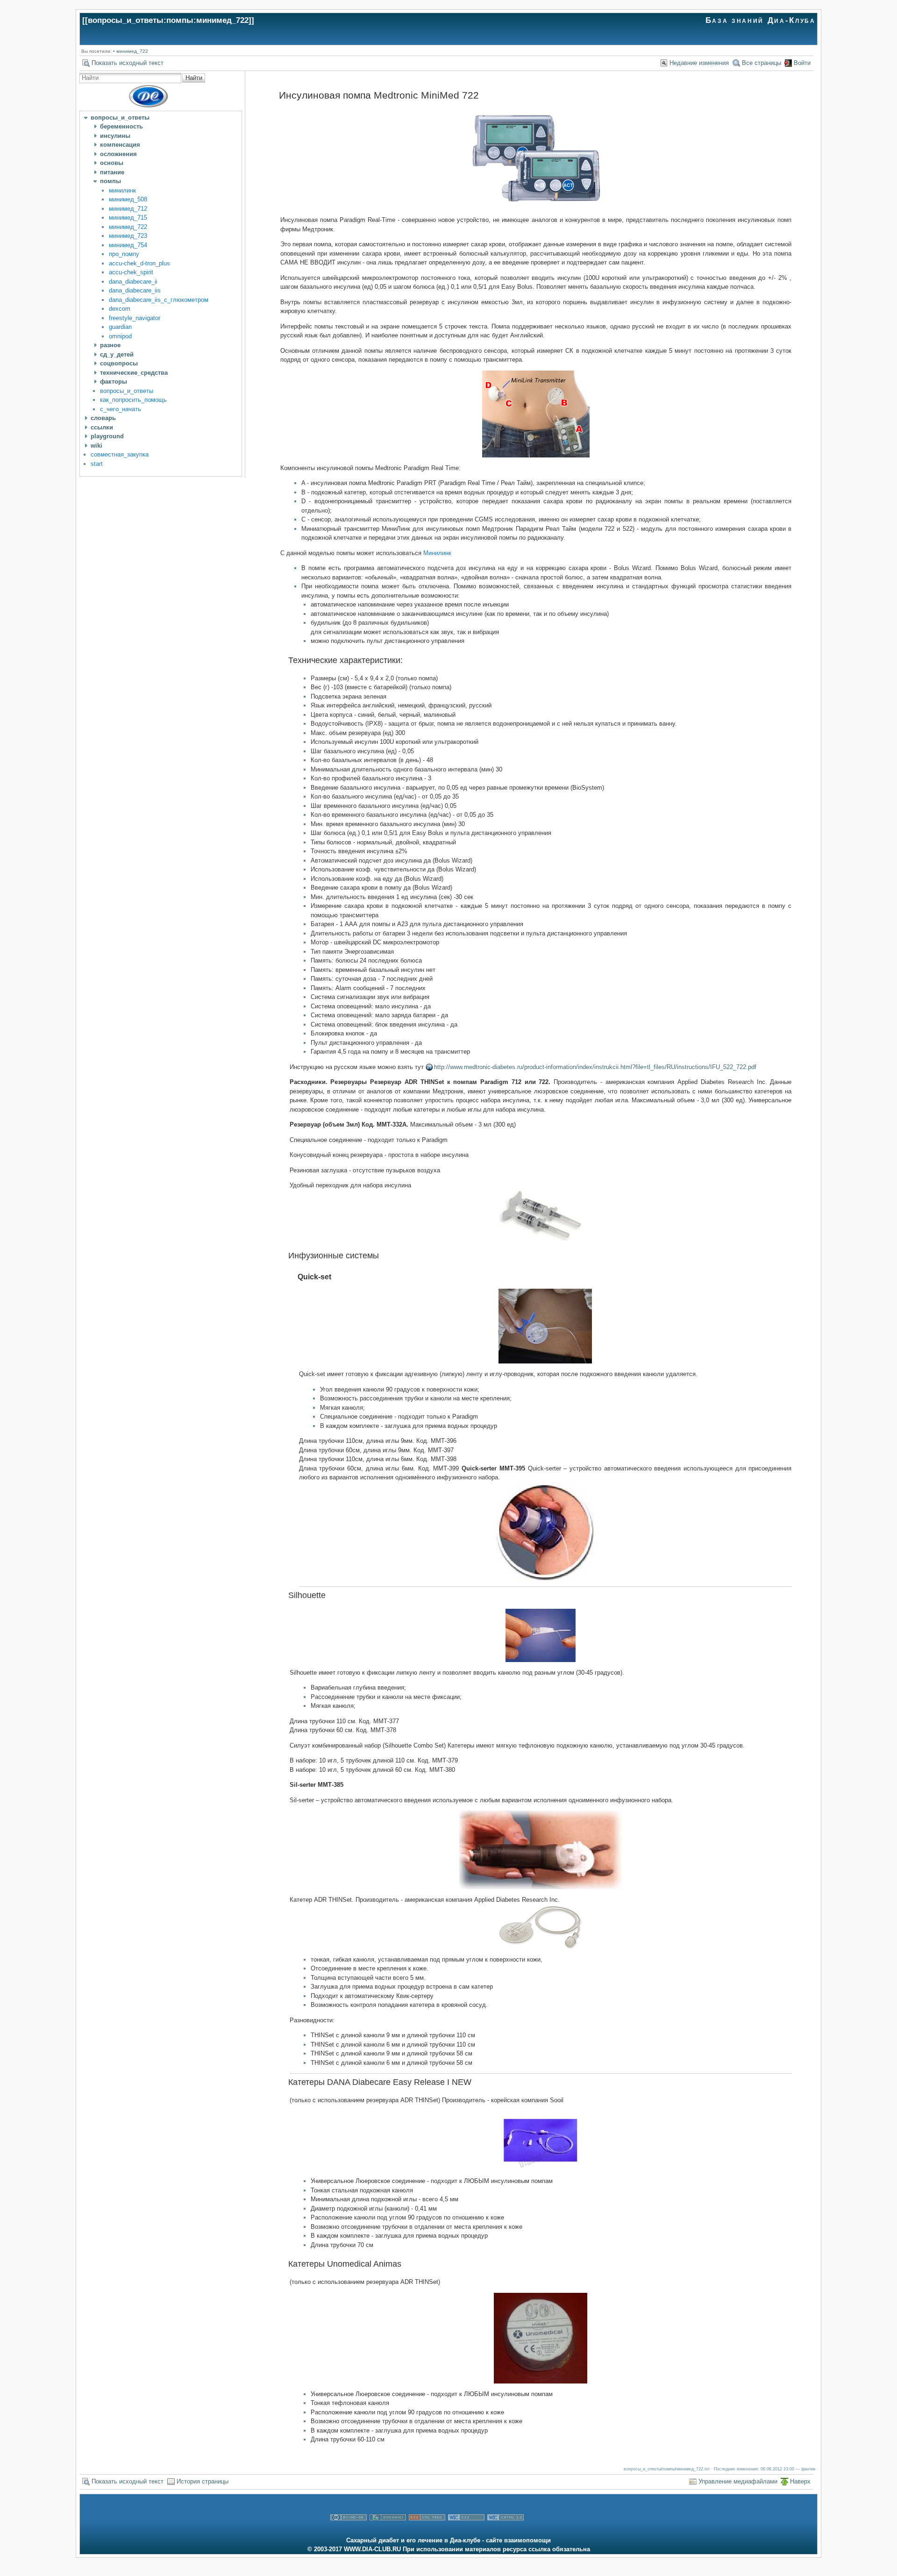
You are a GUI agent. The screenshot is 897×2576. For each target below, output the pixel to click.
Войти (802, 63)
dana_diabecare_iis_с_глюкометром (159, 300)
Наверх (800, 2481)
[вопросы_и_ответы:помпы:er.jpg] (541, 2141)
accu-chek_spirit (131, 272)
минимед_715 (128, 218)
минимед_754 (128, 245)
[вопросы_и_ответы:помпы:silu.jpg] (541, 1635)
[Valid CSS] (466, 2531)
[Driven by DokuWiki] (388, 2531)
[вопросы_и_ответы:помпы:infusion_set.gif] (541, 1927)
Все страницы (762, 63)
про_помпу (124, 254)
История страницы (203, 2481)
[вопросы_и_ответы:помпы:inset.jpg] (541, 2338)
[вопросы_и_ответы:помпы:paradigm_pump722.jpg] (536, 159)
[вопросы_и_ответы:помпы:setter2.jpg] (541, 1850)
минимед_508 (128, 199)
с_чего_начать (121, 409)
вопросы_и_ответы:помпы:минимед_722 (168, 20)
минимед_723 (128, 236)
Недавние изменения (699, 63)
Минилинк (437, 553)
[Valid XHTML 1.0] (505, 2531)
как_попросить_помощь (133, 400)
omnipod (120, 336)
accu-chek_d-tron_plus (139, 263)
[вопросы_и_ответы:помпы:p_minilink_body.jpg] (536, 414)
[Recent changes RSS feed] (427, 2531)
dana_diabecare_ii (133, 282)
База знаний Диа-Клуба (761, 20)
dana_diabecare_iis (135, 290)
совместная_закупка (120, 454)
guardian (120, 327)
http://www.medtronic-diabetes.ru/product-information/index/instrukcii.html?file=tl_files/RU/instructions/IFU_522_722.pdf (595, 1067)
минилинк (122, 190)
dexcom (120, 309)
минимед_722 (132, 51)
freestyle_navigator (135, 318)
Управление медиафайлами (738, 2481)
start (97, 464)
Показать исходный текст (128, 63)
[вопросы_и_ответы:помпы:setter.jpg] (545, 1531)
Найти (194, 78)
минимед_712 (128, 209)
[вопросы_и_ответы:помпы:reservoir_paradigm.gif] (541, 1216)
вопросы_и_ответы (127, 391)
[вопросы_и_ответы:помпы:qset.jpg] (545, 1326)
